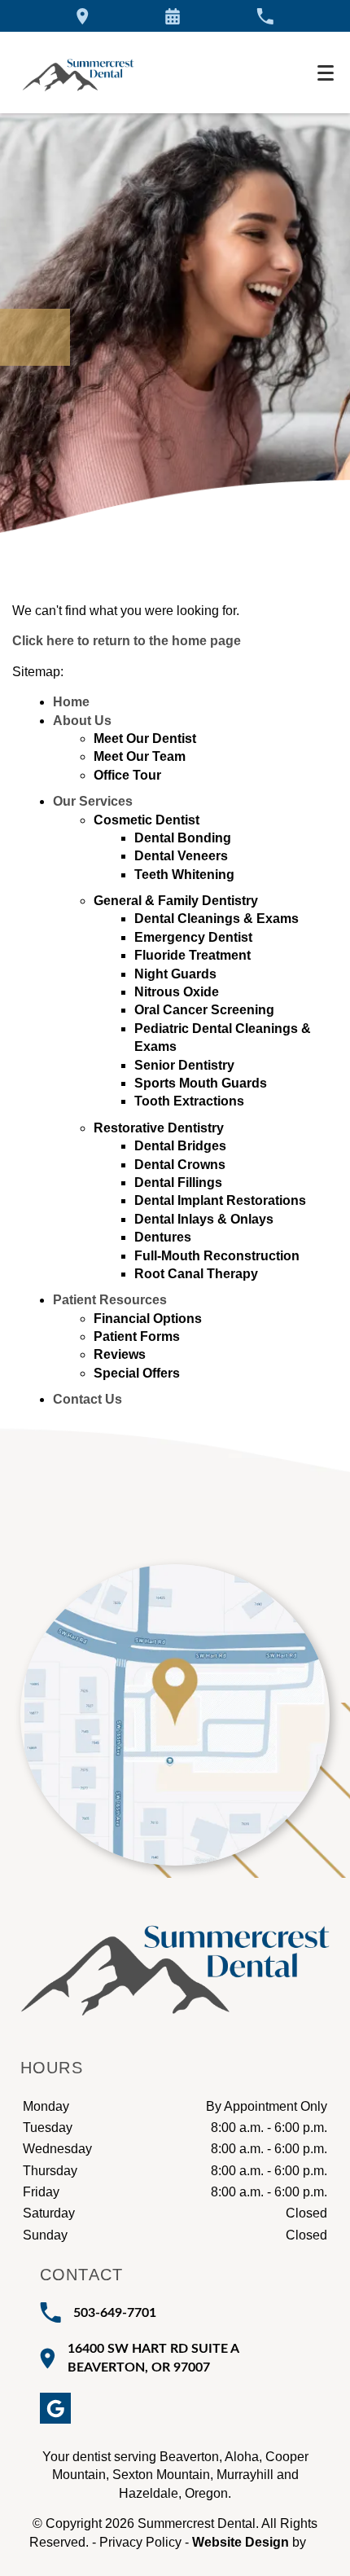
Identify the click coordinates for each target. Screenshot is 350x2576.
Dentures (163, 1237)
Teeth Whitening (184, 875)
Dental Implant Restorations (220, 1200)
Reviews (120, 1354)
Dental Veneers (181, 856)
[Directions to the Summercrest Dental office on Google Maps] (83, 16)
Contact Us (87, 1399)
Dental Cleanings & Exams (217, 919)
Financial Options (148, 1319)
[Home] (78, 73)
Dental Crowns (180, 1165)
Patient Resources (110, 1300)
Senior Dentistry (184, 1065)
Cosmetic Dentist (147, 820)
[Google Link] (55, 2408)
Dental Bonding (183, 838)
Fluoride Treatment (192, 955)
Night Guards (175, 974)
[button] (173, 16)
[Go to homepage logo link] (175, 1953)
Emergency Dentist (193, 937)
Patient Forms (137, 1336)
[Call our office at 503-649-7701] (265, 16)
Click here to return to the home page (127, 641)
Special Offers (137, 1373)
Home (71, 702)
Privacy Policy (140, 2542)
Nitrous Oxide (177, 992)
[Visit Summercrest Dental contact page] (175, 1715)
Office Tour (127, 775)
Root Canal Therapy (196, 1274)
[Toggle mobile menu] (326, 73)
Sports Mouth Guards (201, 1083)
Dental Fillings (178, 1182)
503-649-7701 (115, 2313)
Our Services (93, 801)
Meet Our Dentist (145, 739)
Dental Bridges (180, 1146)
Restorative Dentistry (159, 1128)
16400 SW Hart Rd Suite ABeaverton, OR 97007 (153, 2358)
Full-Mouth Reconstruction (217, 1256)
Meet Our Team (140, 756)
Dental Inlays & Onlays (204, 1219)
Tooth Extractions (189, 1101)
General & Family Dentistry (176, 901)
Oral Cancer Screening (204, 1010)
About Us (82, 721)
